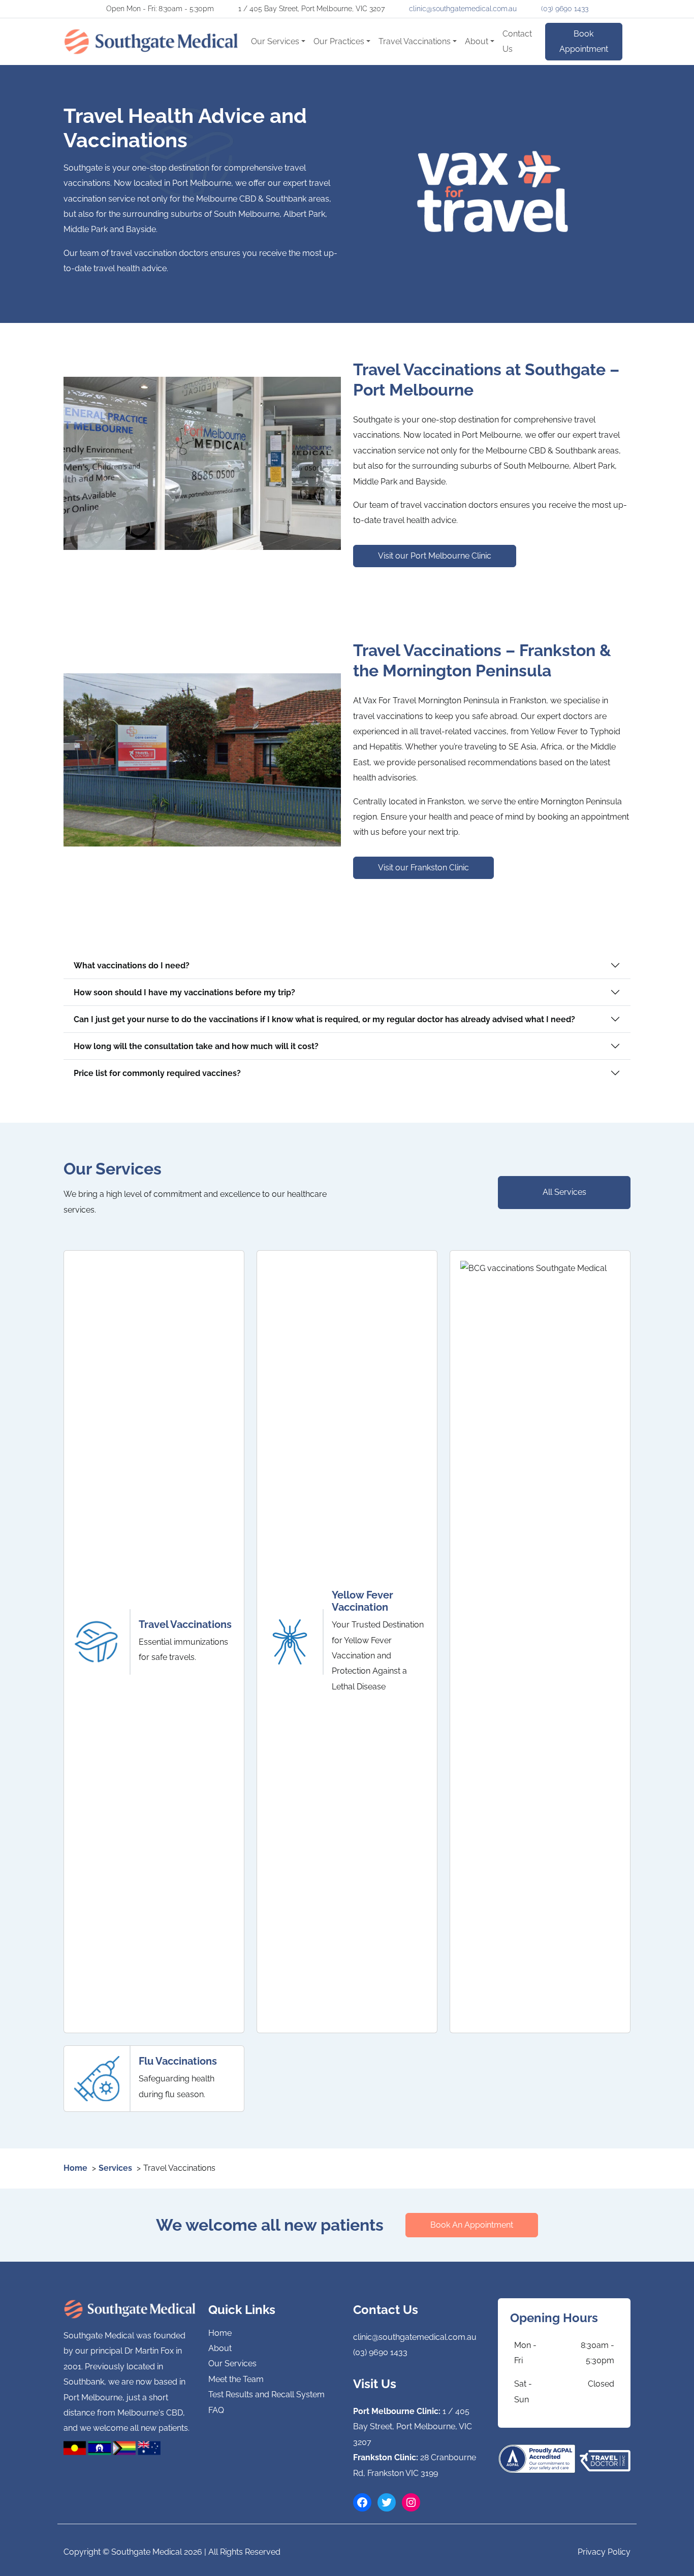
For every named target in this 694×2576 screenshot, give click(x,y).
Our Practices (339, 41)
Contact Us (517, 41)
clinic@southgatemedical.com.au (463, 9)
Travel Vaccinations (415, 41)
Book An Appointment (472, 2225)
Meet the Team (236, 2379)
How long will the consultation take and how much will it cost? (196, 1046)
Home (220, 2333)
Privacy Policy (604, 2552)
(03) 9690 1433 (565, 9)
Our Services (275, 41)
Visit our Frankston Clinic (423, 868)
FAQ (216, 2410)
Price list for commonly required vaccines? (157, 1073)
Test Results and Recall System (266, 2394)
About (477, 41)
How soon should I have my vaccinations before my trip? (184, 992)
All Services (564, 1192)
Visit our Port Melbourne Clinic (435, 556)
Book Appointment (584, 41)
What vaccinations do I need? (132, 966)
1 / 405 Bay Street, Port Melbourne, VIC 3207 (413, 2427)
